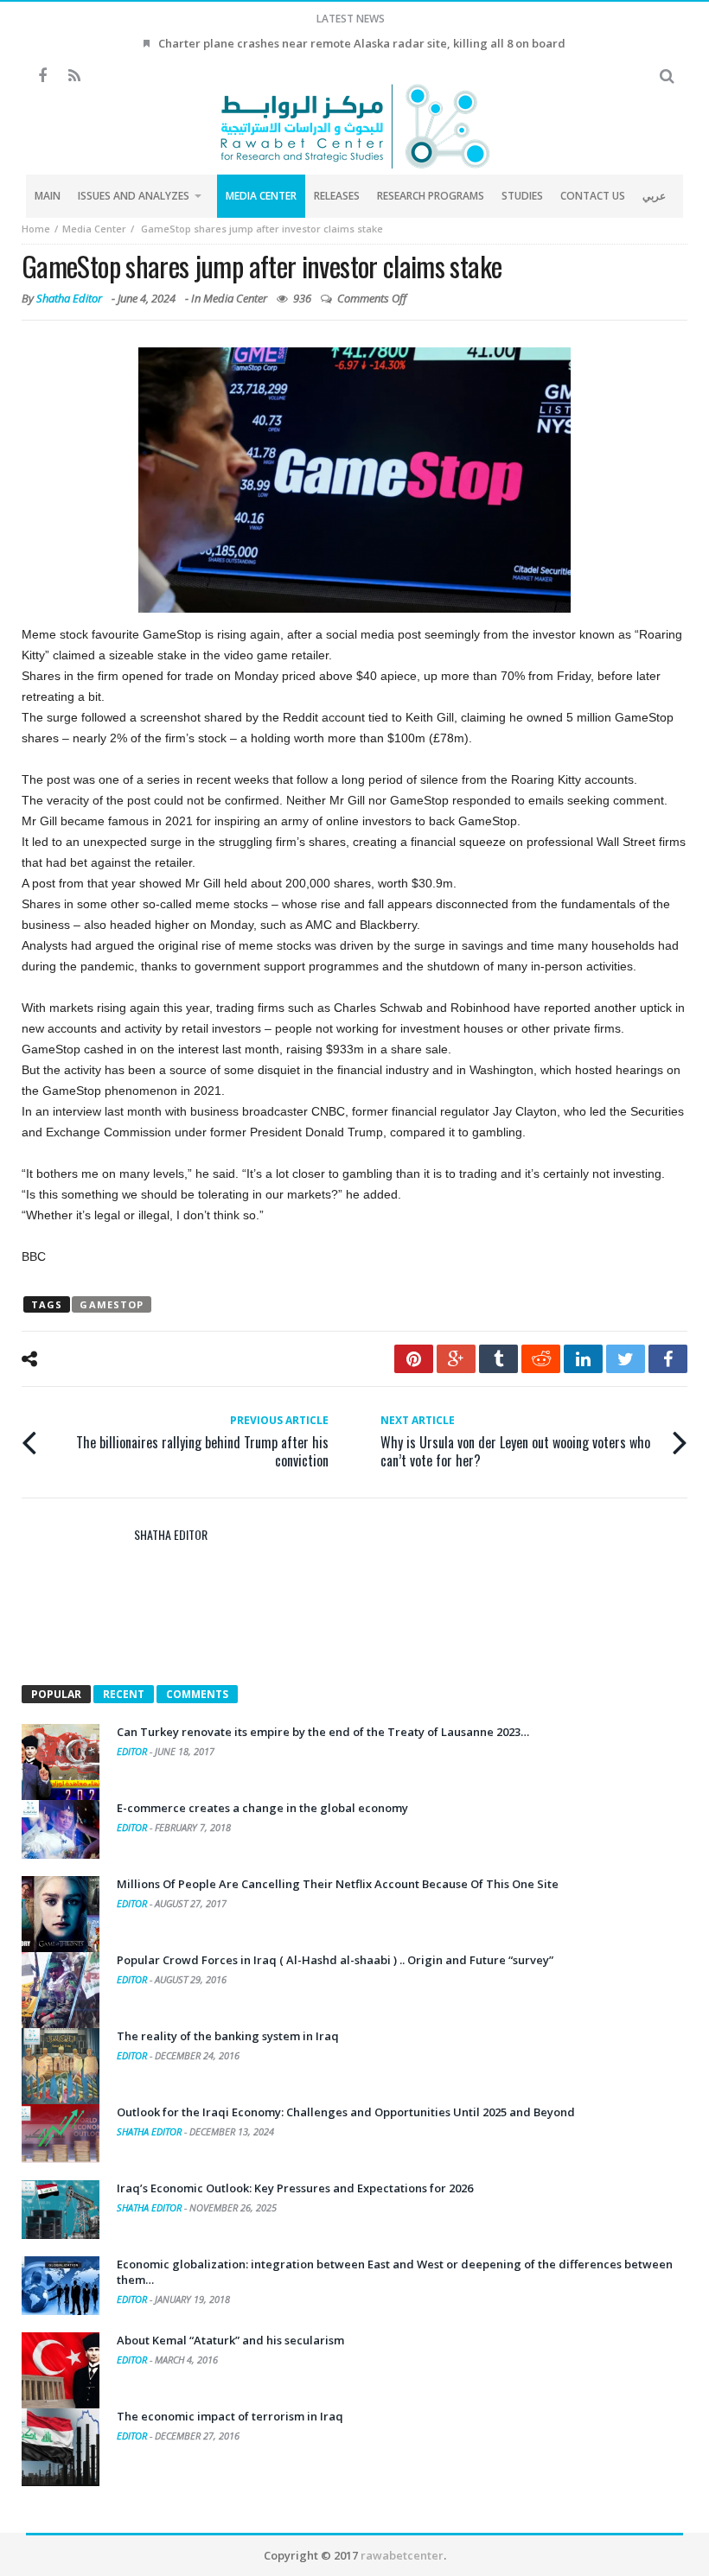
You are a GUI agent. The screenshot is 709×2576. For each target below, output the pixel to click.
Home (36, 229)
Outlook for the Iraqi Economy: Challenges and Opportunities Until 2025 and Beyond (346, 2112)
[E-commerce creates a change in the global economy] (61, 1829)
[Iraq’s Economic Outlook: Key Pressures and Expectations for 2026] (61, 2210)
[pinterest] (414, 1359)
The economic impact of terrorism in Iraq (230, 2416)
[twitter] (626, 1359)
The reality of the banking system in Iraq (228, 2036)
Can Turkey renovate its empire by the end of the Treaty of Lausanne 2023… (323, 1732)
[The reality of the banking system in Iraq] (61, 2067)
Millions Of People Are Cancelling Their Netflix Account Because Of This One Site (338, 1884)
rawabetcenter (402, 2555)
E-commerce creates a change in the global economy (262, 1808)
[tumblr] (498, 1359)
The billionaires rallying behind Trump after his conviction (202, 1441)
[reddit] (541, 1359)
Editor (133, 1751)
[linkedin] (583, 1359)
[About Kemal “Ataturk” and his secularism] (61, 2371)
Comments (197, 1694)
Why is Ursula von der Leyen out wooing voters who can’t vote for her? (515, 1441)
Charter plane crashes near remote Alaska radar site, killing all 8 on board (362, 43)
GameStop (112, 1304)
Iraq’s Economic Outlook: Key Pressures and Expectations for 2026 (295, 2188)
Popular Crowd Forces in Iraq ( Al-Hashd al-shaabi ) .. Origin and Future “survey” (335, 1960)
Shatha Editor (69, 298)
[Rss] (74, 76)
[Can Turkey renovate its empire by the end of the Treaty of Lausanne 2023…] (61, 1763)
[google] (456, 1359)
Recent (124, 1694)
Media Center (94, 229)
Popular (56, 1694)
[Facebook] (42, 76)
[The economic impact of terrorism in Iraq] (61, 2447)
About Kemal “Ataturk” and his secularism (230, 2340)
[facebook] (668, 1359)
